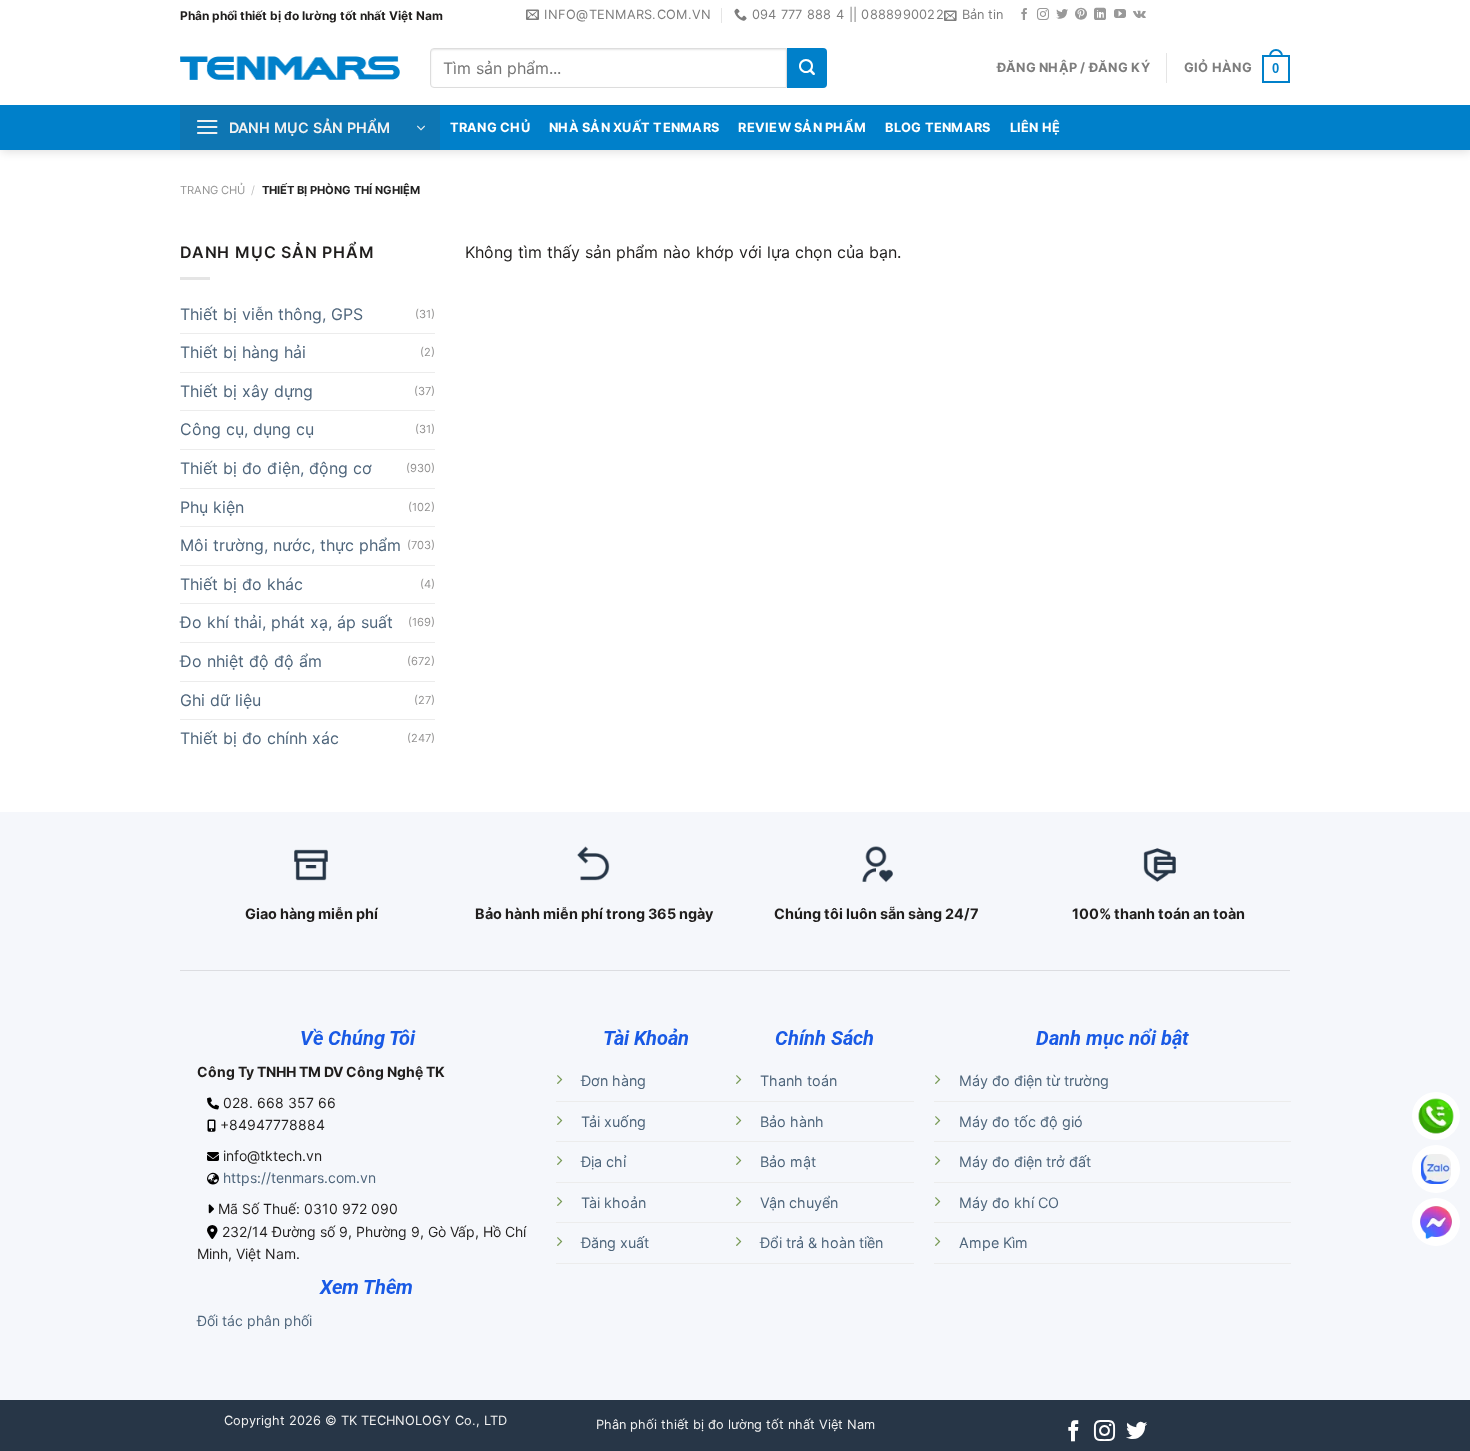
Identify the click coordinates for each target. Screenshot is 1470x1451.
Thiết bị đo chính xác (259, 738)
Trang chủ (212, 190)
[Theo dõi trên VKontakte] (1139, 15)
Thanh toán (798, 1080)
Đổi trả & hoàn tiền (821, 1242)
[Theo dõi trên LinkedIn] (1100, 15)
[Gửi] (807, 68)
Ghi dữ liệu (220, 700)
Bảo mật (788, 1161)
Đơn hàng (613, 1080)
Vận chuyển (799, 1202)
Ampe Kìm (993, 1242)
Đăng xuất (615, 1242)
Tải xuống (613, 1121)
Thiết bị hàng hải (243, 352)
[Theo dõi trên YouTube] (1120, 15)
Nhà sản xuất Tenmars (634, 127)
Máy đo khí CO (1009, 1202)
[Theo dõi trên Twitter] (1062, 15)
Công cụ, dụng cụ (247, 429)
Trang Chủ (490, 127)
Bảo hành (792, 1121)
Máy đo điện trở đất (1025, 1161)
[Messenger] (1436, 1222)
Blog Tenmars (937, 127)
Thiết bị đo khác (241, 584)
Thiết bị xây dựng (246, 391)
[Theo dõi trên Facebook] (1024, 15)
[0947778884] (1436, 1116)
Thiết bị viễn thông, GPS (271, 314)
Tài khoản (613, 1202)
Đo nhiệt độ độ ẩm (251, 661)
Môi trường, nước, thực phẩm (290, 545)
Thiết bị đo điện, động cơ (276, 468)
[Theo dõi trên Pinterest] (1081, 15)
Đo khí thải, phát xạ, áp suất (286, 622)
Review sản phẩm (802, 127)
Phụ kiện (212, 507)
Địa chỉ (603, 1161)
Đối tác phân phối (254, 1320)
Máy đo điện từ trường (1034, 1080)
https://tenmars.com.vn (299, 1177)
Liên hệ (1035, 127)
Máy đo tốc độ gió (1021, 1121)
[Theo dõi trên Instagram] (1043, 15)
